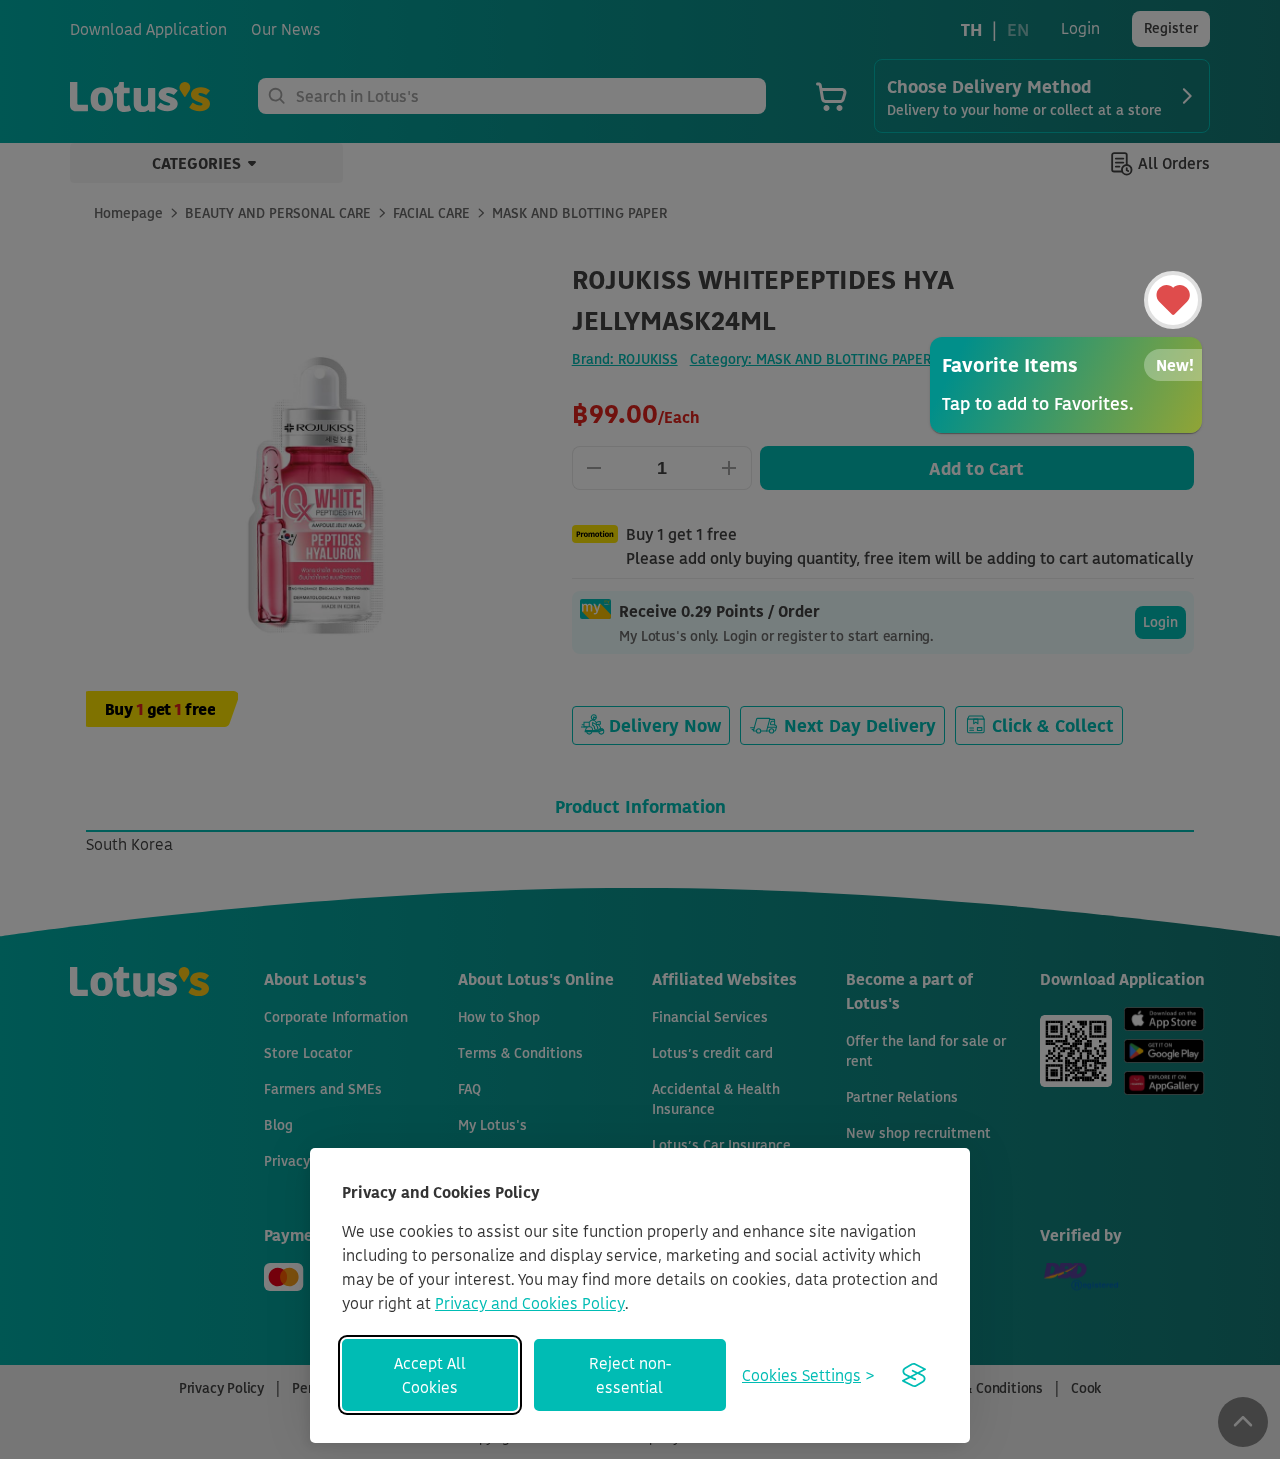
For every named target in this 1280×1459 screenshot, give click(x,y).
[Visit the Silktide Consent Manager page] (914, 1375)
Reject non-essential (630, 1375)
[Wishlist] (1173, 300)
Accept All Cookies (430, 1375)
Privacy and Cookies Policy (530, 1303)
